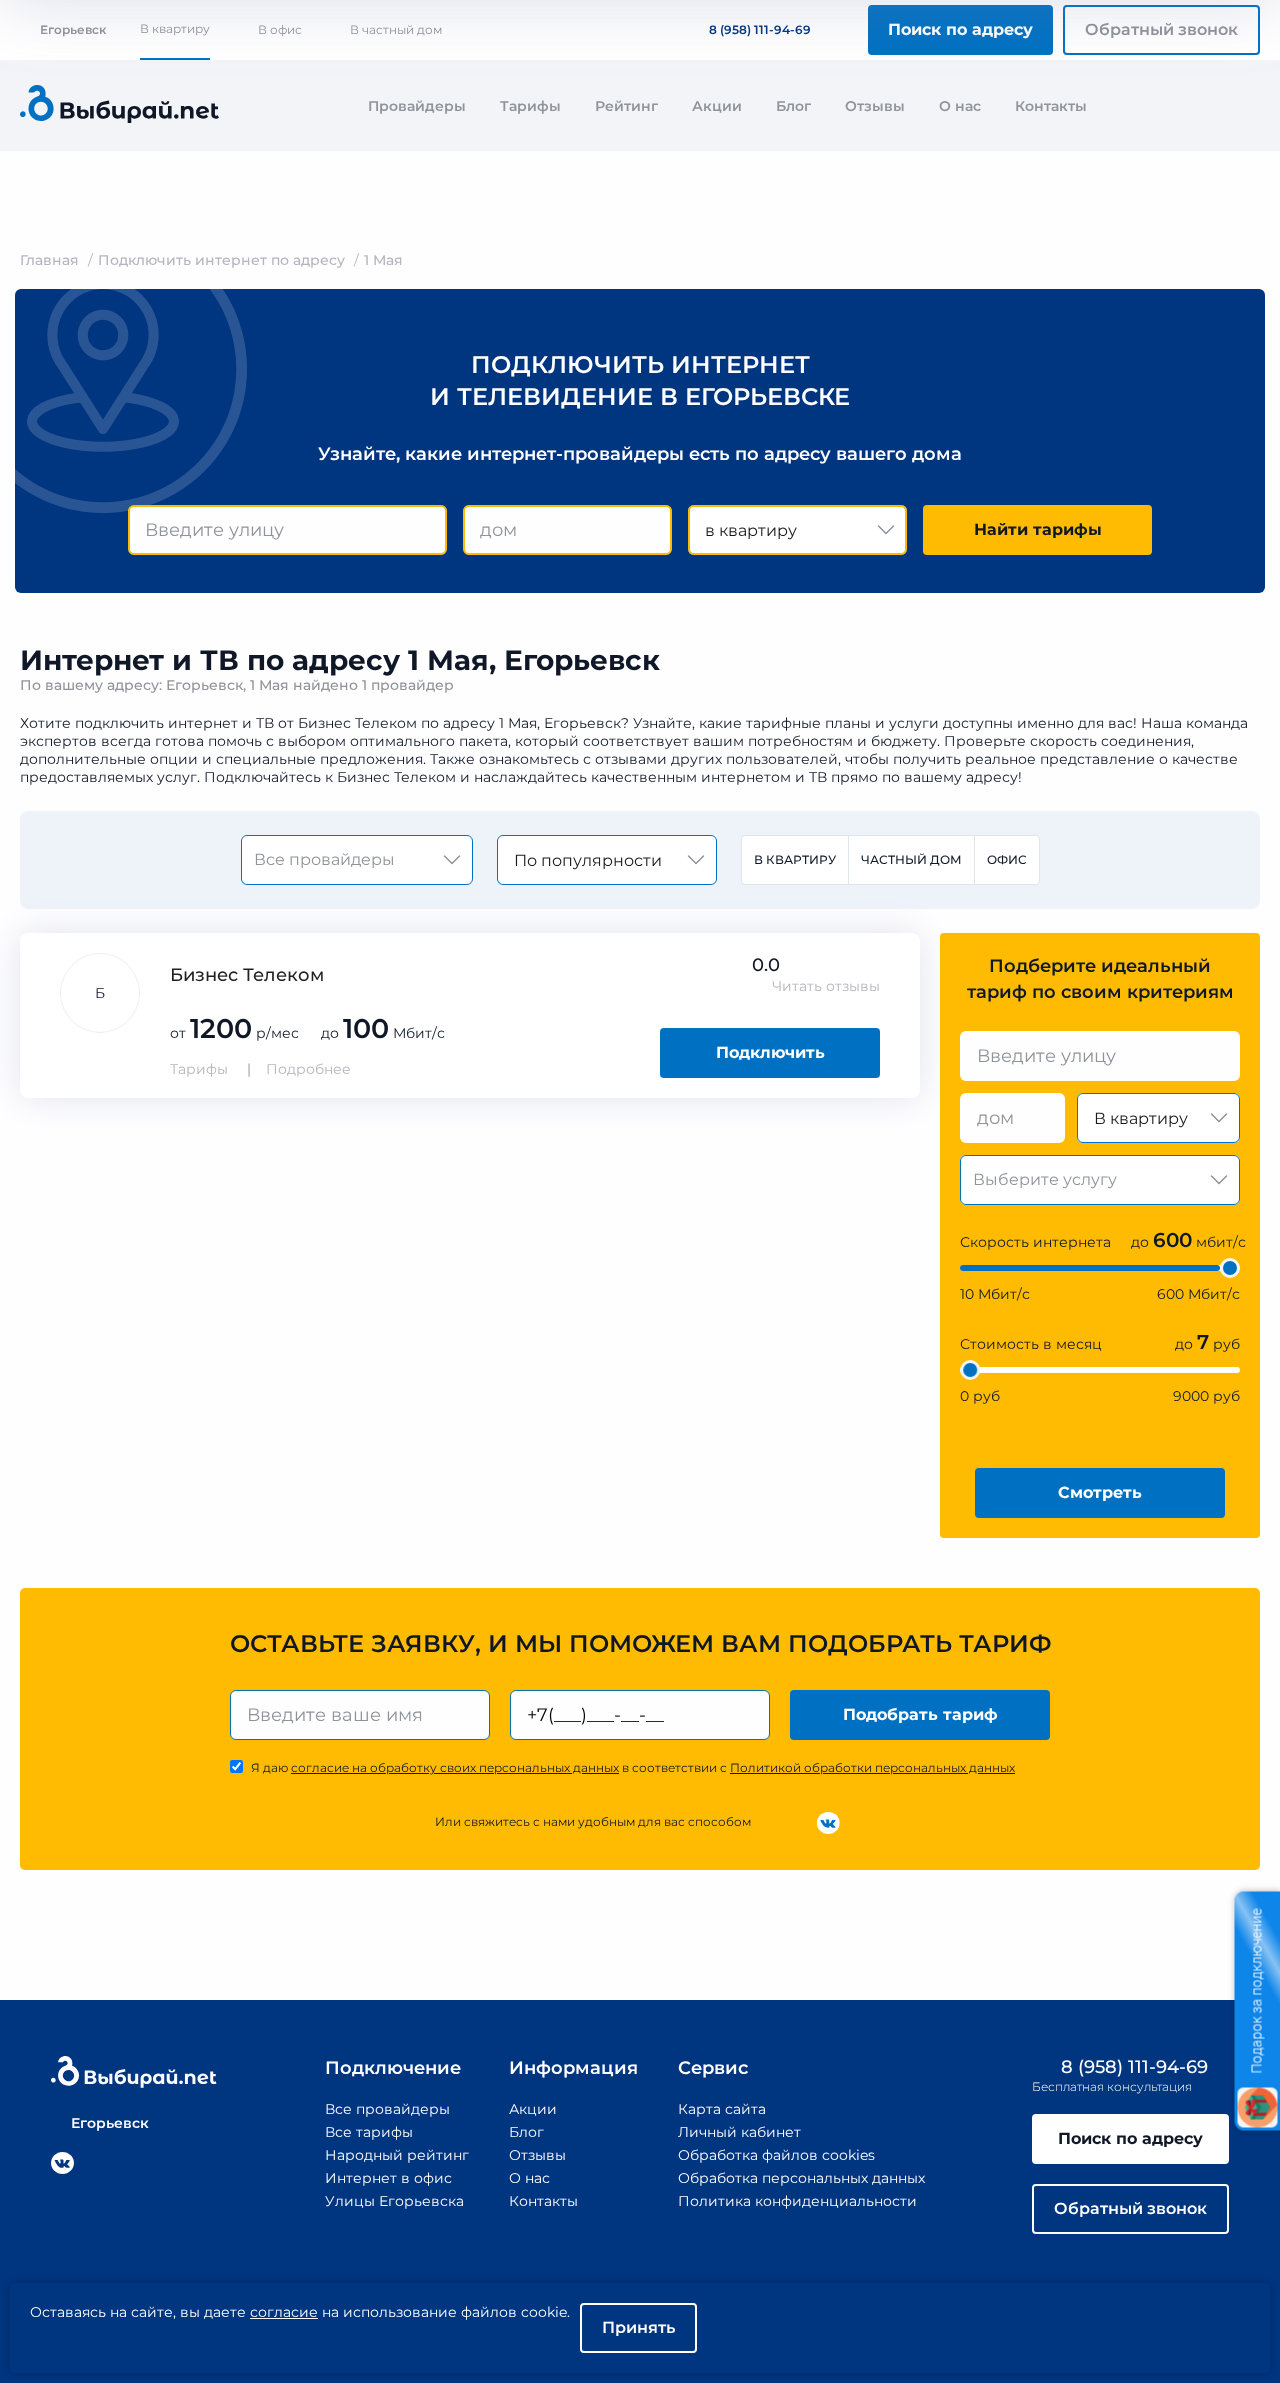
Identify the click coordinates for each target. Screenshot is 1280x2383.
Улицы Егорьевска (394, 2201)
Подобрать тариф (920, 1714)
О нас (960, 106)
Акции (717, 106)
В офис (280, 29)
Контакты (1051, 106)
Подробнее (308, 1069)
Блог (793, 106)
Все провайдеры (387, 2109)
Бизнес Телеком (247, 975)
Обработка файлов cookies (776, 2155)
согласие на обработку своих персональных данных (455, 1767)
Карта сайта (722, 2109)
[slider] (1230, 1268)
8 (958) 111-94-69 (760, 29)
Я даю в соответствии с (633, 1767)
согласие (284, 2312)
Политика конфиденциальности (797, 2201)
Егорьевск (73, 29)
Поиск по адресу (960, 29)
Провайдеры (417, 106)
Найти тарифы (1038, 529)
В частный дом (396, 29)
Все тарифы (369, 2132)
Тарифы (530, 106)
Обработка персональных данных (801, 2178)
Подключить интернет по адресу (221, 260)
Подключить (770, 1052)
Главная (49, 260)
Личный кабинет (739, 2132)
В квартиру (175, 28)
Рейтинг (626, 106)
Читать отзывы (826, 986)
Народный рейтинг (397, 2155)
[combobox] (287, 530)
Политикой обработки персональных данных (872, 1767)
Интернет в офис (388, 2178)
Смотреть (1100, 1492)
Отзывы (875, 106)
